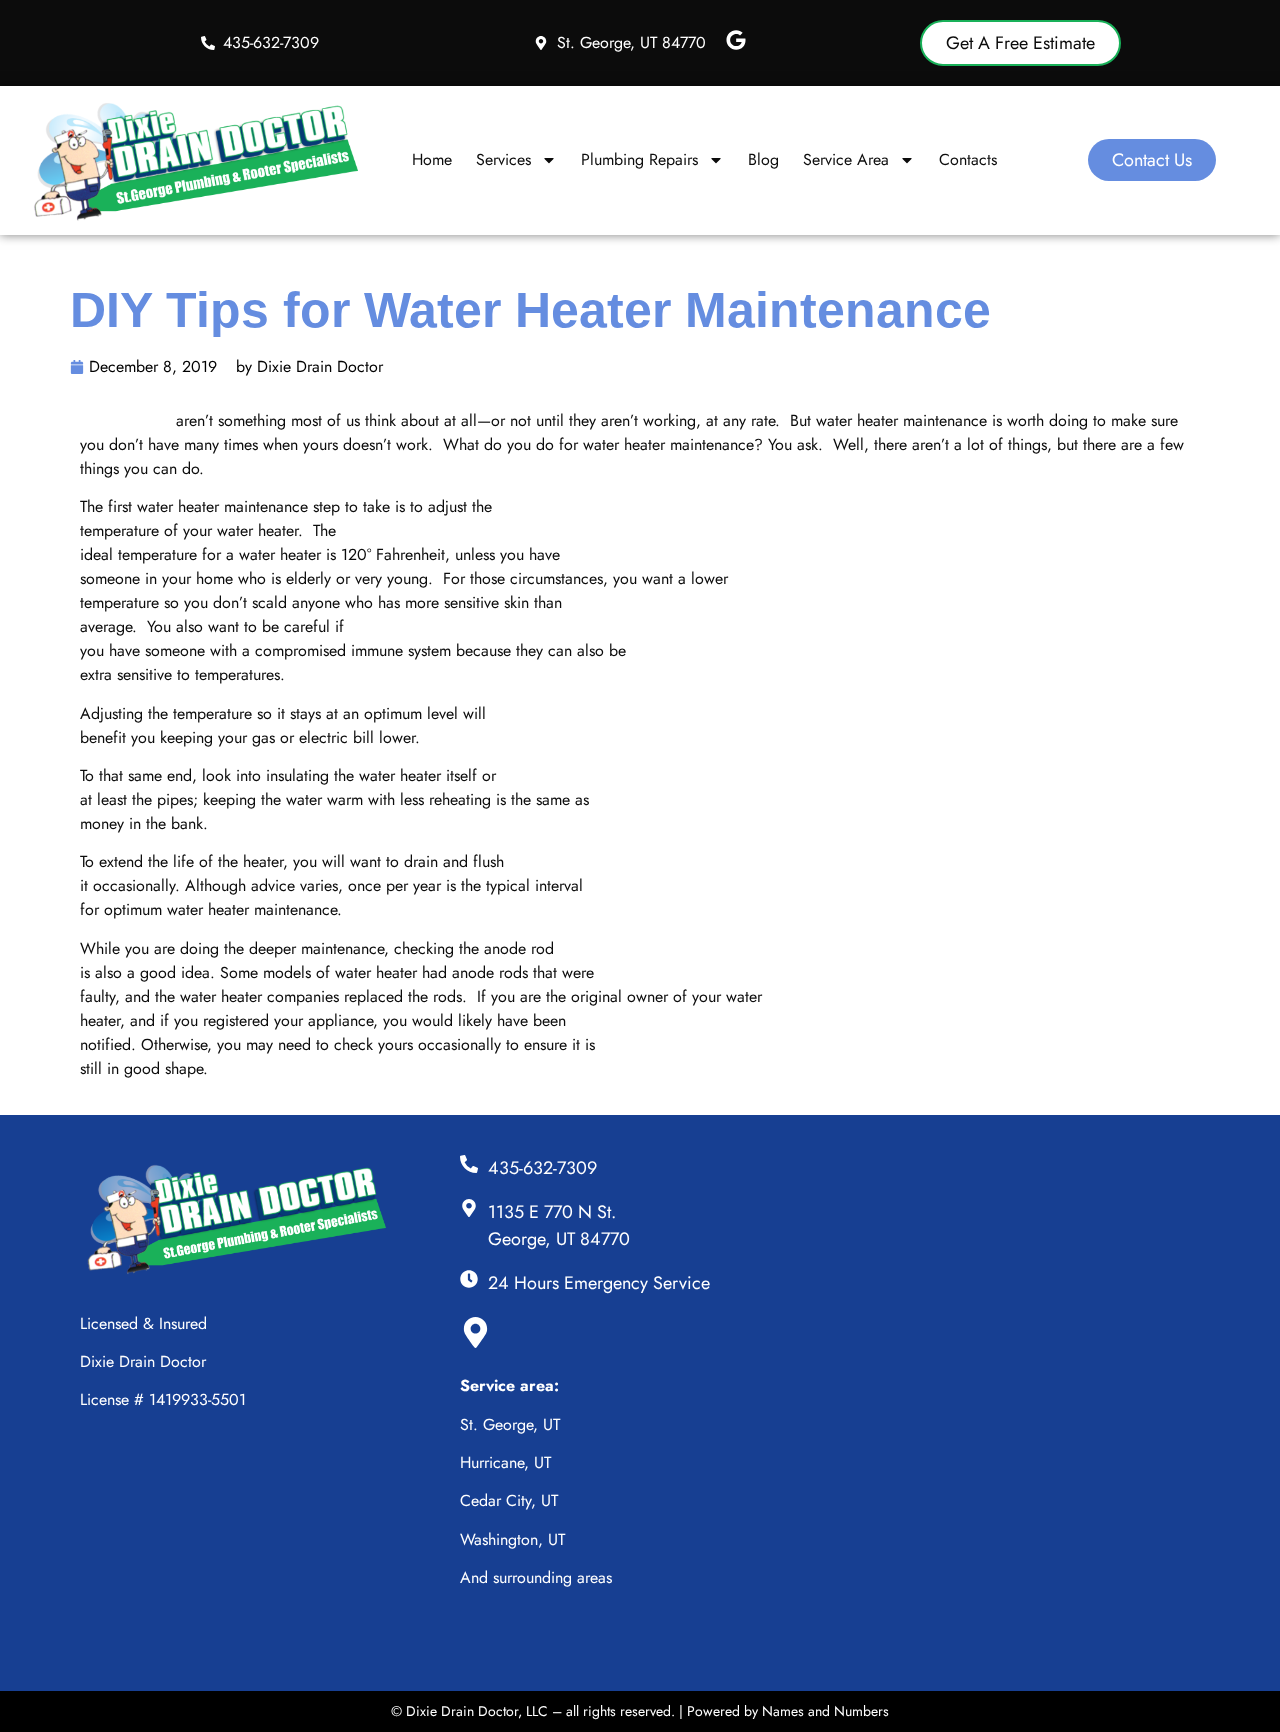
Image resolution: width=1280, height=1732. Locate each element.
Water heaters (128, 420)
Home (432, 159)
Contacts (968, 159)
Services (503, 159)
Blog (763, 159)
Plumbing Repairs (639, 159)
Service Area (846, 159)
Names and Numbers (825, 1711)
